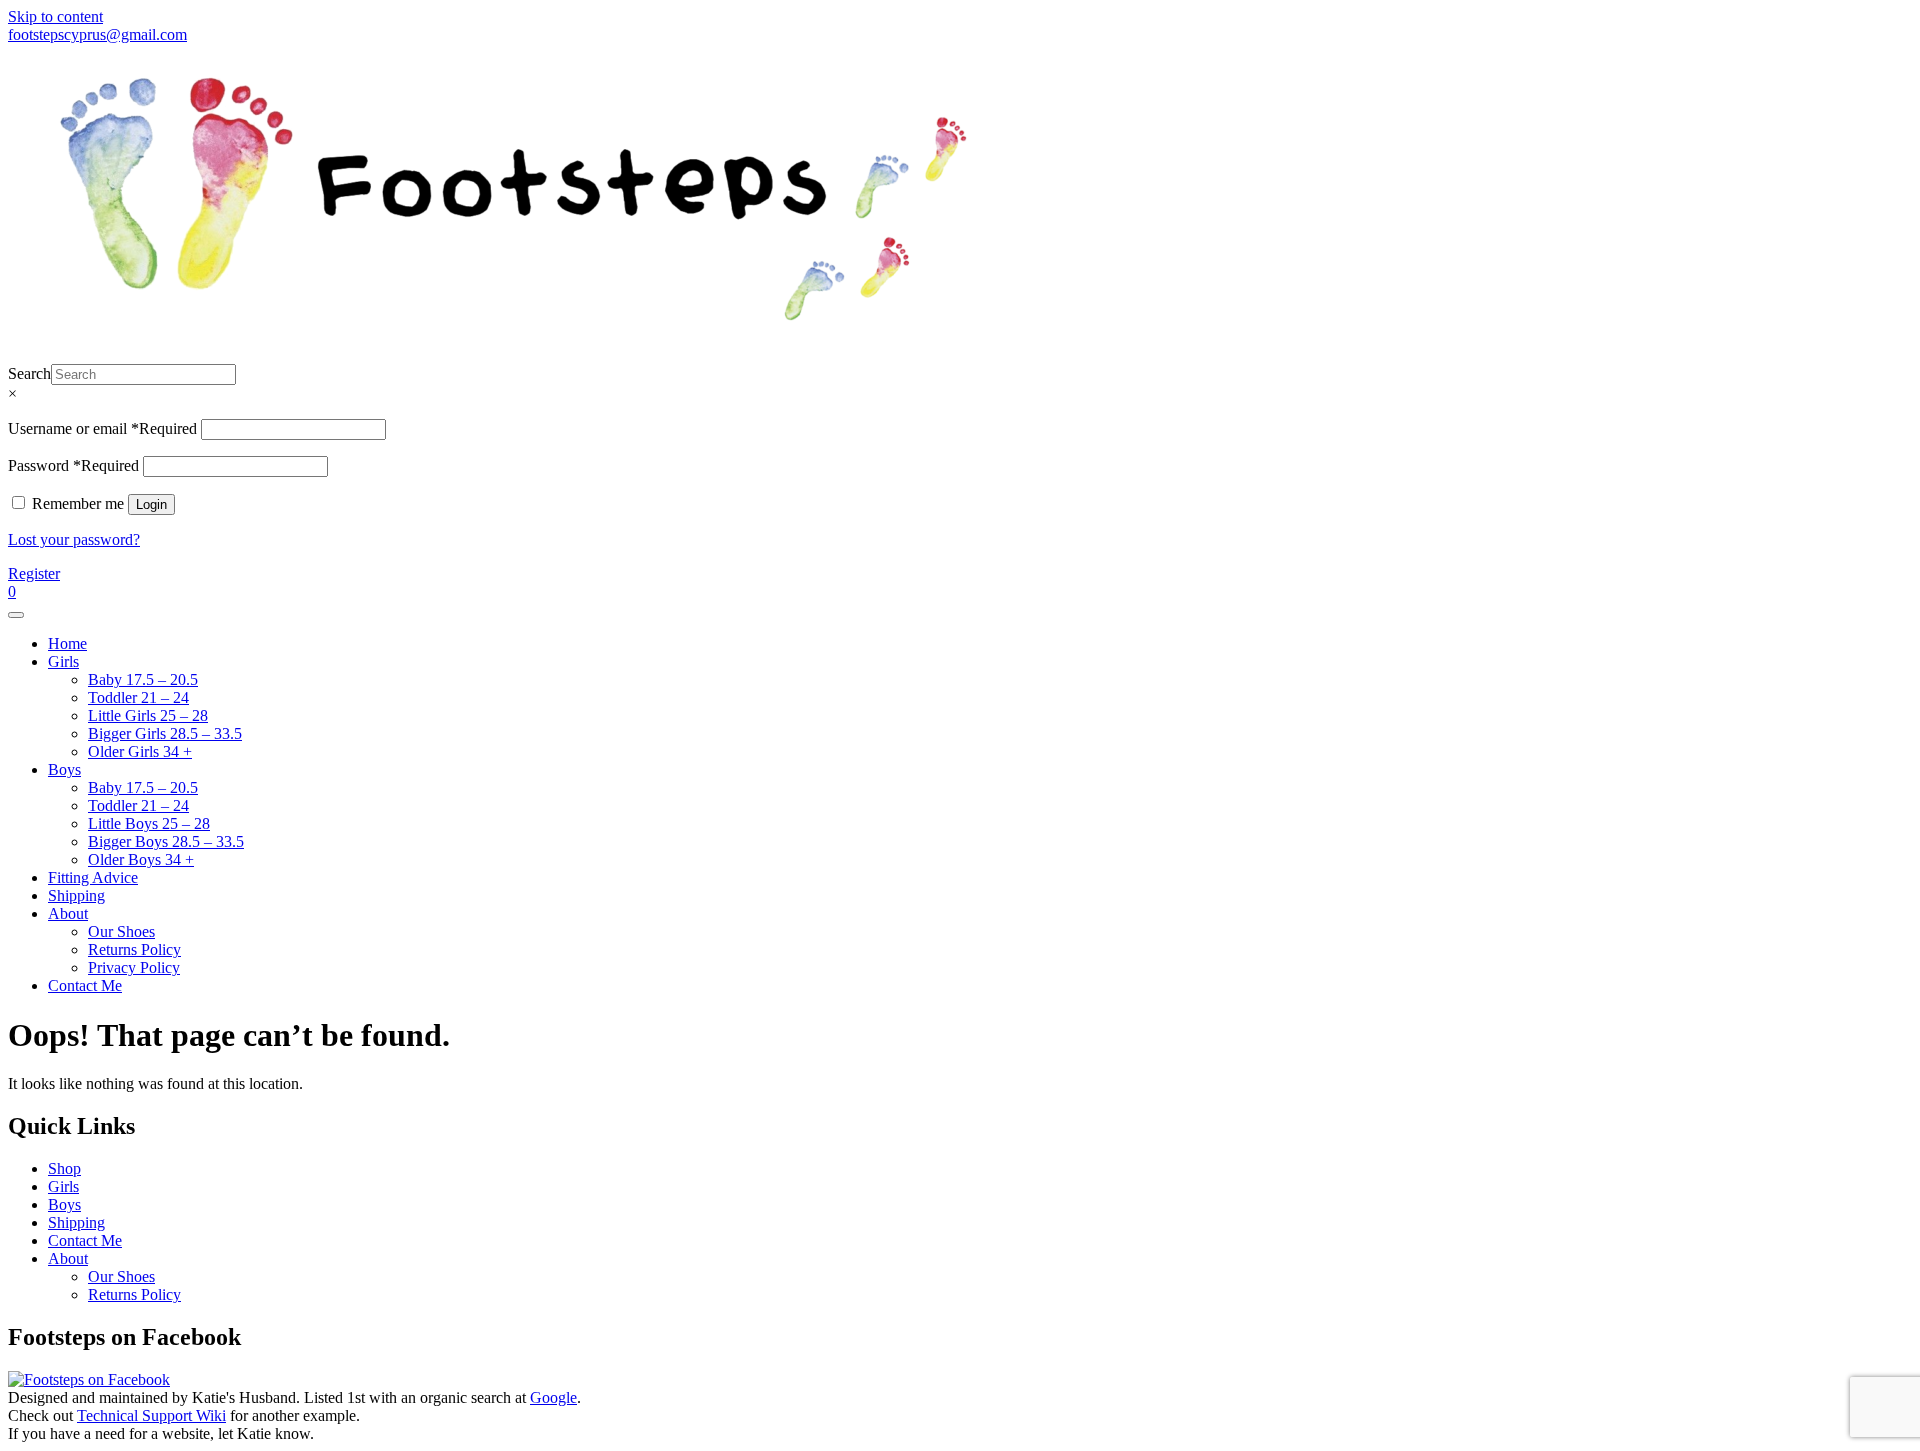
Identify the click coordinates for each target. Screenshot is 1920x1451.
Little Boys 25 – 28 (149, 823)
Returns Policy (134, 949)
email (865, 34)
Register (34, 573)
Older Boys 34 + (141, 859)
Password (73, 465)
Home (67, 643)
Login (151, 504)
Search (29, 373)
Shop (64, 1168)
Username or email (102, 428)
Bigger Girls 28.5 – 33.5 (165, 733)
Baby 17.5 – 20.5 (143, 679)
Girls (63, 661)
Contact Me (85, 985)
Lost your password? (74, 539)
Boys (64, 769)
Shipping (76, 895)
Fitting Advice (93, 877)
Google (553, 1397)
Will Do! (1821, 34)
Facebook (1130, 34)
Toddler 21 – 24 (138, 697)
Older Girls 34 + (140, 751)
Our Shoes (121, 931)
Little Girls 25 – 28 (148, 715)
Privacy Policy (134, 967)
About (68, 913)
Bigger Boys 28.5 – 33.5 (166, 841)
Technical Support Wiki (151, 1415)
